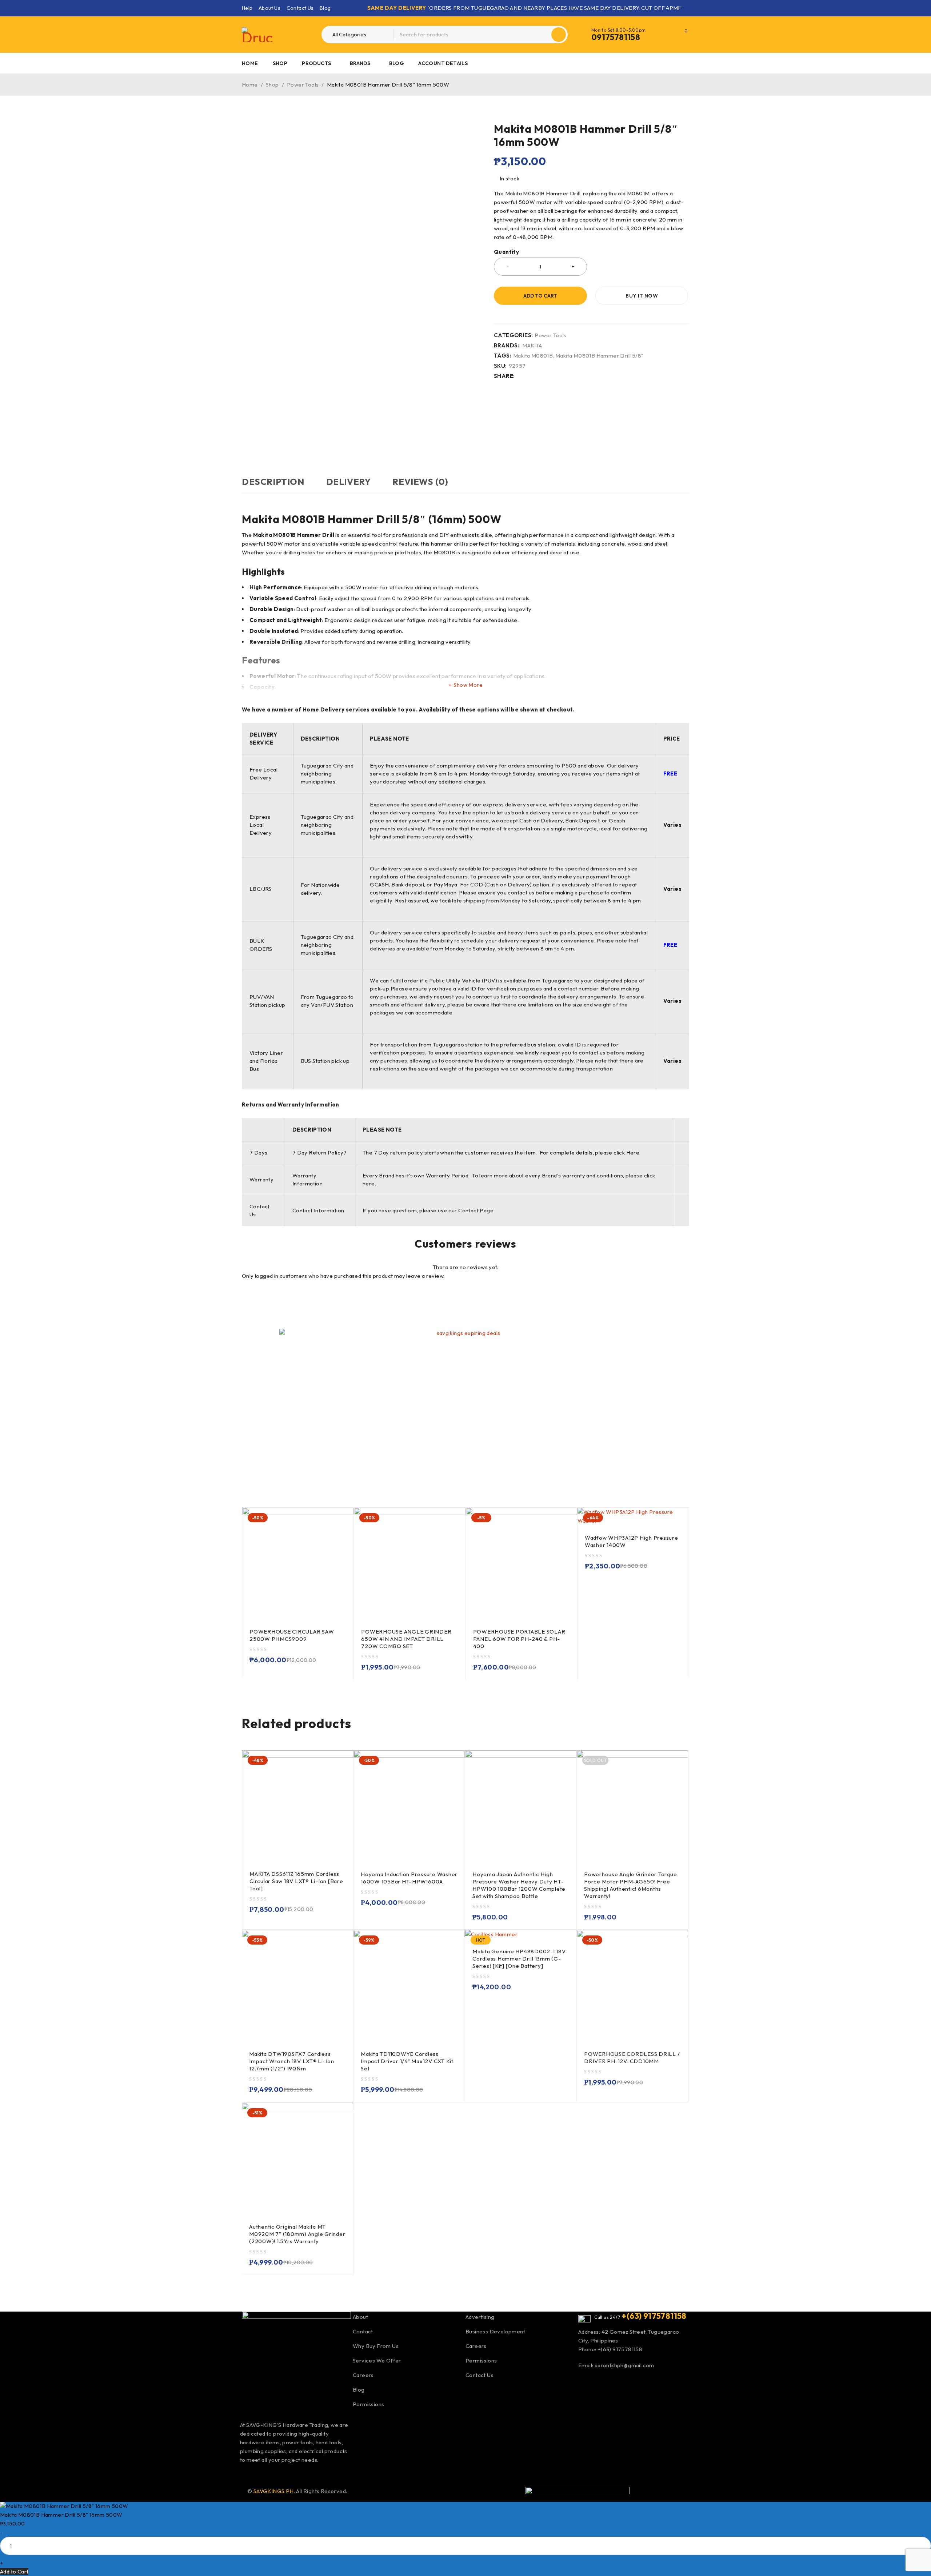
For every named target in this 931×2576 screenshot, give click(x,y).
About (360, 2317)
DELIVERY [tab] (349, 482)
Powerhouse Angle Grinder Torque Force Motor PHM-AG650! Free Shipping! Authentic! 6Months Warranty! (630, 1885)
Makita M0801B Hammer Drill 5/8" (599, 356)
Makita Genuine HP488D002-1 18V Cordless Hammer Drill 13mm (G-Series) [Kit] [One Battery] (519, 1959)
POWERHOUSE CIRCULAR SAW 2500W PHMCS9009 (292, 1635)
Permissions (368, 2404)
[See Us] (286, 2472)
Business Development (495, 2331)
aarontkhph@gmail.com (624, 2365)
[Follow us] (305, 2472)
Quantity (506, 252)
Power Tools (303, 85)
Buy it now (642, 296)
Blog (325, 8)
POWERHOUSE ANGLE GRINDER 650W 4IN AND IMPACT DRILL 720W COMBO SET (406, 1639)
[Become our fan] (247, 2472)
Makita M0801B (533, 356)
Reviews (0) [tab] (420, 482)
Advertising (480, 2317)
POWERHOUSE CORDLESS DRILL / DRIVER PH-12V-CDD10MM (632, 2057)
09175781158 (616, 37)
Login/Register (667, 35)
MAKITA (532, 346)
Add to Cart (14, 2571)
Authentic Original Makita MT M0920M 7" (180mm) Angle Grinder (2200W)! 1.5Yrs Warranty (297, 2234)
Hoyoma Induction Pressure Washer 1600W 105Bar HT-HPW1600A (409, 1878)
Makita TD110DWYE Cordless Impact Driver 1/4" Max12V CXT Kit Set (407, 2061)
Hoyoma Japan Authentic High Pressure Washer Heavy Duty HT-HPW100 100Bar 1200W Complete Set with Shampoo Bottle (519, 1885)
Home (250, 85)
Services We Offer (377, 2360)
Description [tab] (273, 482)
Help (247, 8)
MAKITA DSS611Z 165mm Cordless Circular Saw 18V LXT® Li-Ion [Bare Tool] (296, 1881)
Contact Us (300, 8)
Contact (363, 2331)
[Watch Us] (267, 2472)
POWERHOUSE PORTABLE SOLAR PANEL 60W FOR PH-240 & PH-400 (519, 1639)
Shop (272, 85)
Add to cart (540, 296)
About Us (269, 8)
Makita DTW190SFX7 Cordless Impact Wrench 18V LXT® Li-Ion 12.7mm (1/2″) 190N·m (292, 2061)
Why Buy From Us (376, 2346)
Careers (363, 2375)
